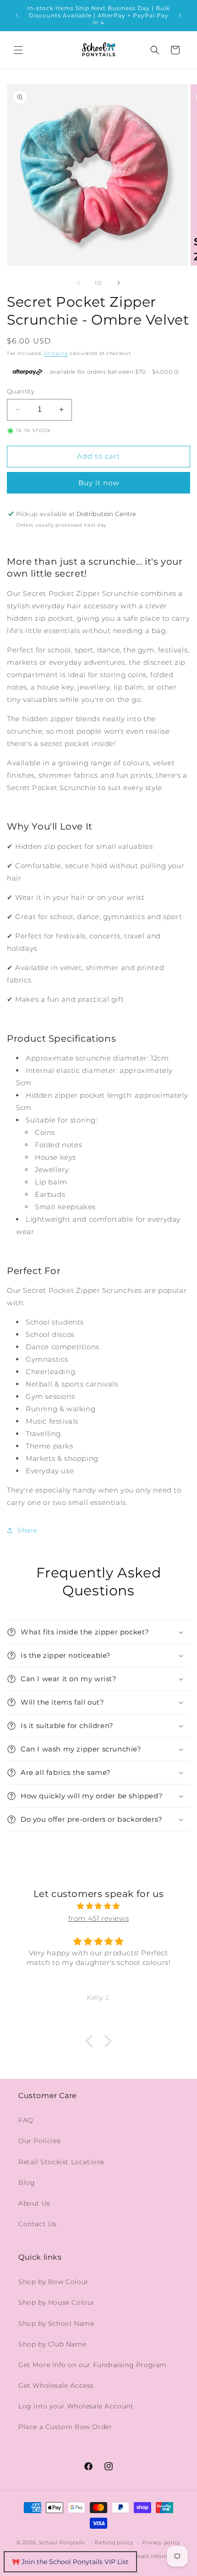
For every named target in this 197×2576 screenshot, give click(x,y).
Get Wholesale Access (56, 2385)
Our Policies (39, 2141)
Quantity (21, 391)
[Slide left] (78, 283)
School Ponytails (62, 2542)
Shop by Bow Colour (54, 2282)
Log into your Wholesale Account (76, 2406)
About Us (34, 2203)
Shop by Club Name (52, 2344)
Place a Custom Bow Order (65, 2427)
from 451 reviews (99, 1918)
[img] (98, 1906)
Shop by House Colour (57, 2302)
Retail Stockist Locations (61, 2162)
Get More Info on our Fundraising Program (93, 2365)
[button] (18, 50)
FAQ (26, 2120)
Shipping (56, 353)
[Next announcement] (180, 15)
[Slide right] (119, 283)
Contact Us (38, 2224)
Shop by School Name (56, 2323)
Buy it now (99, 483)
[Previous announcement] (17, 15)
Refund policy (114, 2542)
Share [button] (27, 1530)
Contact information (156, 2556)
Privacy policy (161, 2542)
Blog (27, 2183)
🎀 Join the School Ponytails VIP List (70, 2562)
